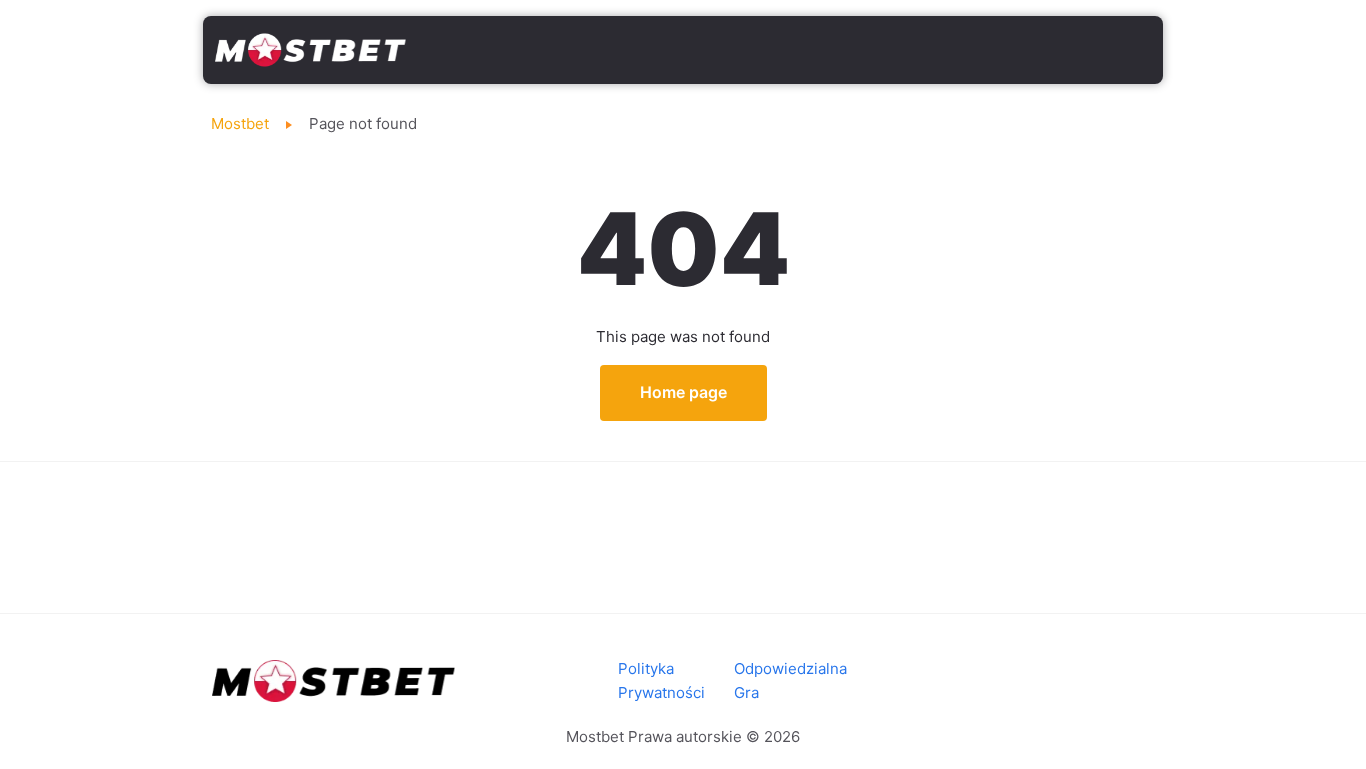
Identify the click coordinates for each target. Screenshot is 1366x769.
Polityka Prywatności (661, 680)
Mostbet (240, 123)
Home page (683, 392)
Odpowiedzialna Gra (790, 680)
